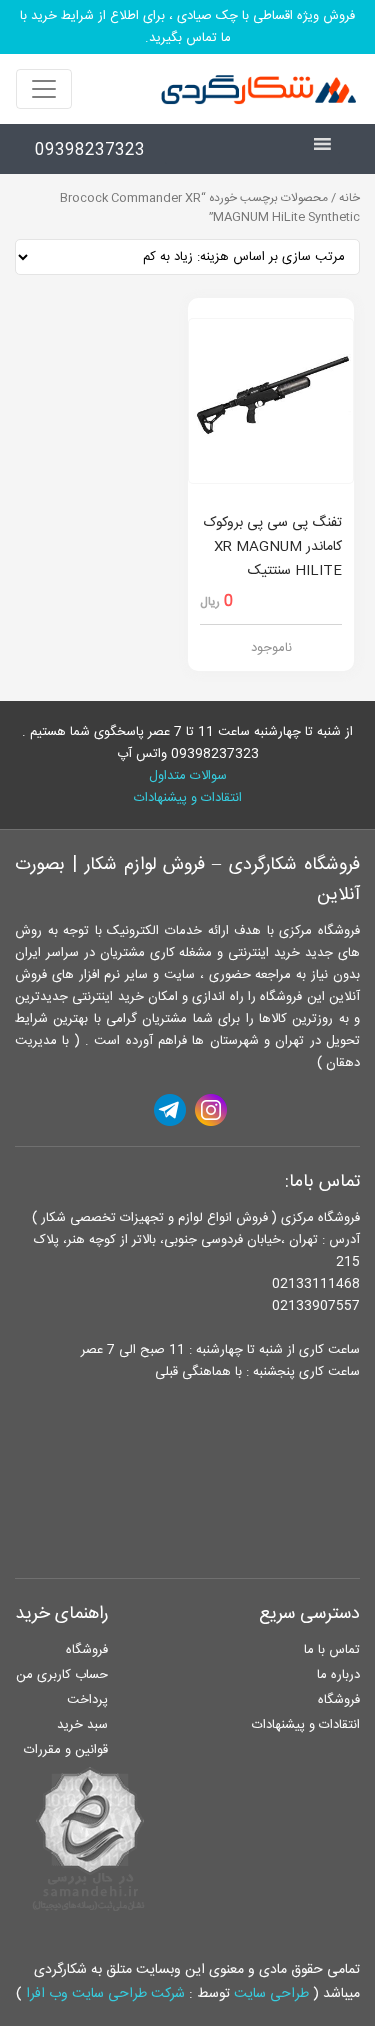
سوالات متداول (188, 776)
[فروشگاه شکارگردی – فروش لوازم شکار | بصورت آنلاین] (254, 89)
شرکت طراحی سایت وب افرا (105, 1994)
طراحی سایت (271, 1994)
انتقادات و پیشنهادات (188, 798)
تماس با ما (332, 1650)
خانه (349, 198)
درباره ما (338, 1675)
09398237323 (90, 150)
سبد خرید (82, 1725)
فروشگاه (339, 1700)
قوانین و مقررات (66, 1750)
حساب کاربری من (62, 1675)
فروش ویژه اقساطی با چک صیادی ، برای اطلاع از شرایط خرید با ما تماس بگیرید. (187, 27)
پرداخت (87, 1700)
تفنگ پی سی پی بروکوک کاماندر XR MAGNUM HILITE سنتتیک (273, 547)
